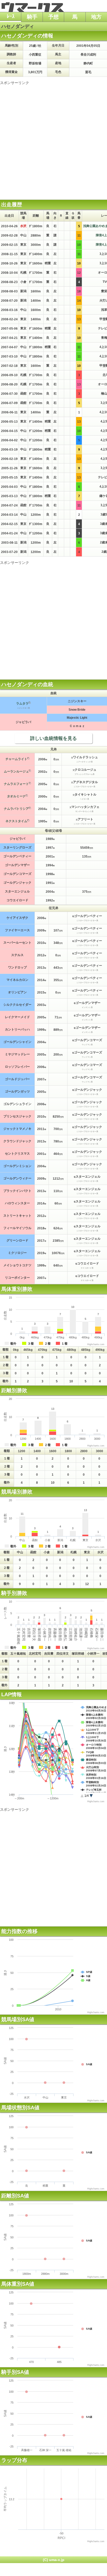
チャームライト (16, 759)
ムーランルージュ (16, 771)
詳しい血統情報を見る (53, 738)
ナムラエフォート (16, 784)
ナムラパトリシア (16, 809)
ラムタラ (22, 703)
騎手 (32, 17)
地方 (96, 17)
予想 (53, 17)
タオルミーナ (16, 796)
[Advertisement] (53, 139)
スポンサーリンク (15, 83)
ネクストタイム (16, 821)
